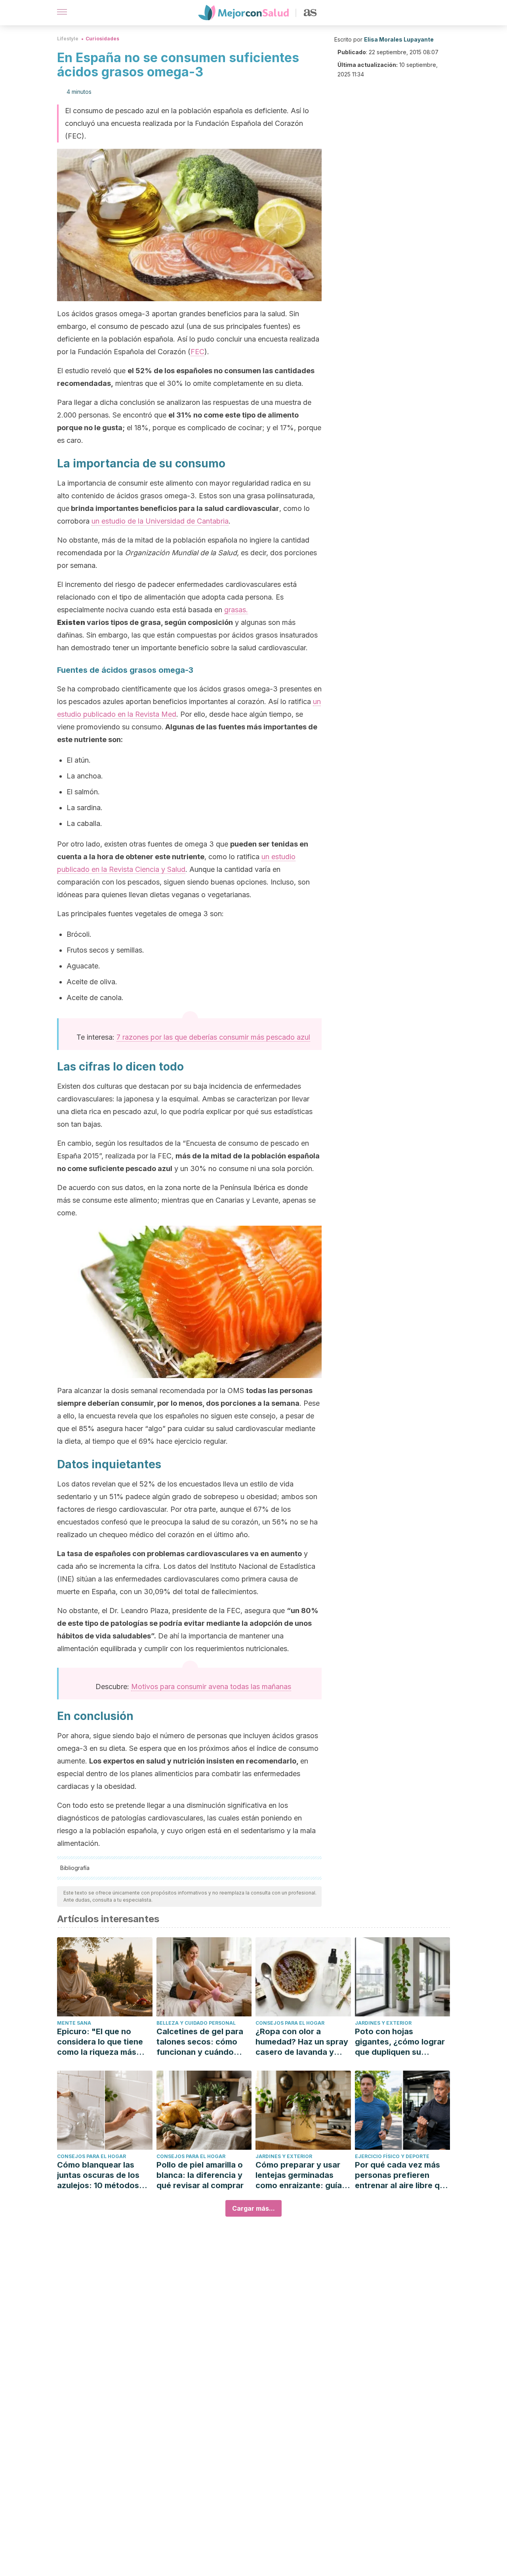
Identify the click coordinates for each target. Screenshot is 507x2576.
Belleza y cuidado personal (196, 2023)
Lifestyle (68, 39)
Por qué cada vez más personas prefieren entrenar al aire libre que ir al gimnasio (402, 2175)
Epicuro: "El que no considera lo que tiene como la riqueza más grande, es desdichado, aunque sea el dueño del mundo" (104, 2042)
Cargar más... (253, 2208)
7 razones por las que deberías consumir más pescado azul (213, 1037)
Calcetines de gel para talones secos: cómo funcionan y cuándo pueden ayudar (200, 2042)
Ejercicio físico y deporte (392, 2156)
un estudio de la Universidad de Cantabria (160, 521)
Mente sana (74, 2023)
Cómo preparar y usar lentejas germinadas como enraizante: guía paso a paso (299, 2175)
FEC (197, 352)
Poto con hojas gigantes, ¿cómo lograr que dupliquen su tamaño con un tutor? (400, 2042)
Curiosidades (102, 39)
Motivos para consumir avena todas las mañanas (211, 1687)
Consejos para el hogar (290, 2023)
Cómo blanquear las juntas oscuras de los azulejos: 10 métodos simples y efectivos (98, 2175)
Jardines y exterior (383, 2023)
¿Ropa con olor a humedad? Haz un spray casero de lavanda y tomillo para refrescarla (302, 2042)
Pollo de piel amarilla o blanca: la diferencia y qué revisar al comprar (200, 2175)
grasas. (236, 610)
